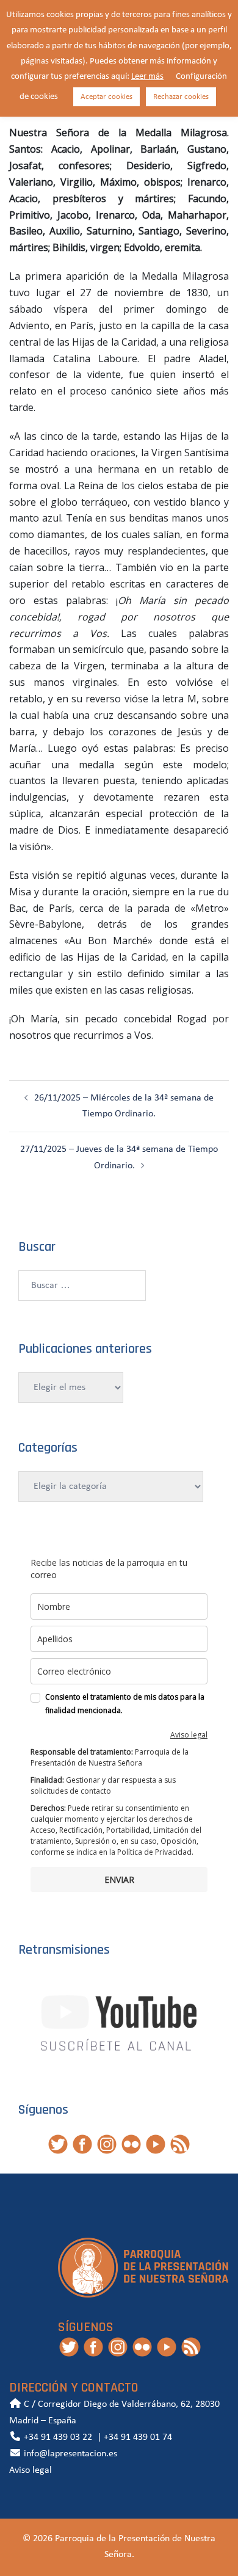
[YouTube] (156, 2144)
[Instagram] (107, 2144)
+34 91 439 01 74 (138, 2437)
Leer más (147, 77)
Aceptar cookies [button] (106, 97)
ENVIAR (119, 1879)
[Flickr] (131, 2144)
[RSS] (180, 2144)
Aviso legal (189, 1735)
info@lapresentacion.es (69, 2454)
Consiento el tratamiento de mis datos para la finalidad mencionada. (125, 1704)
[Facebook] (82, 2144)
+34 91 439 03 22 (57, 2437)
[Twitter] (58, 2144)
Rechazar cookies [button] (181, 97)
